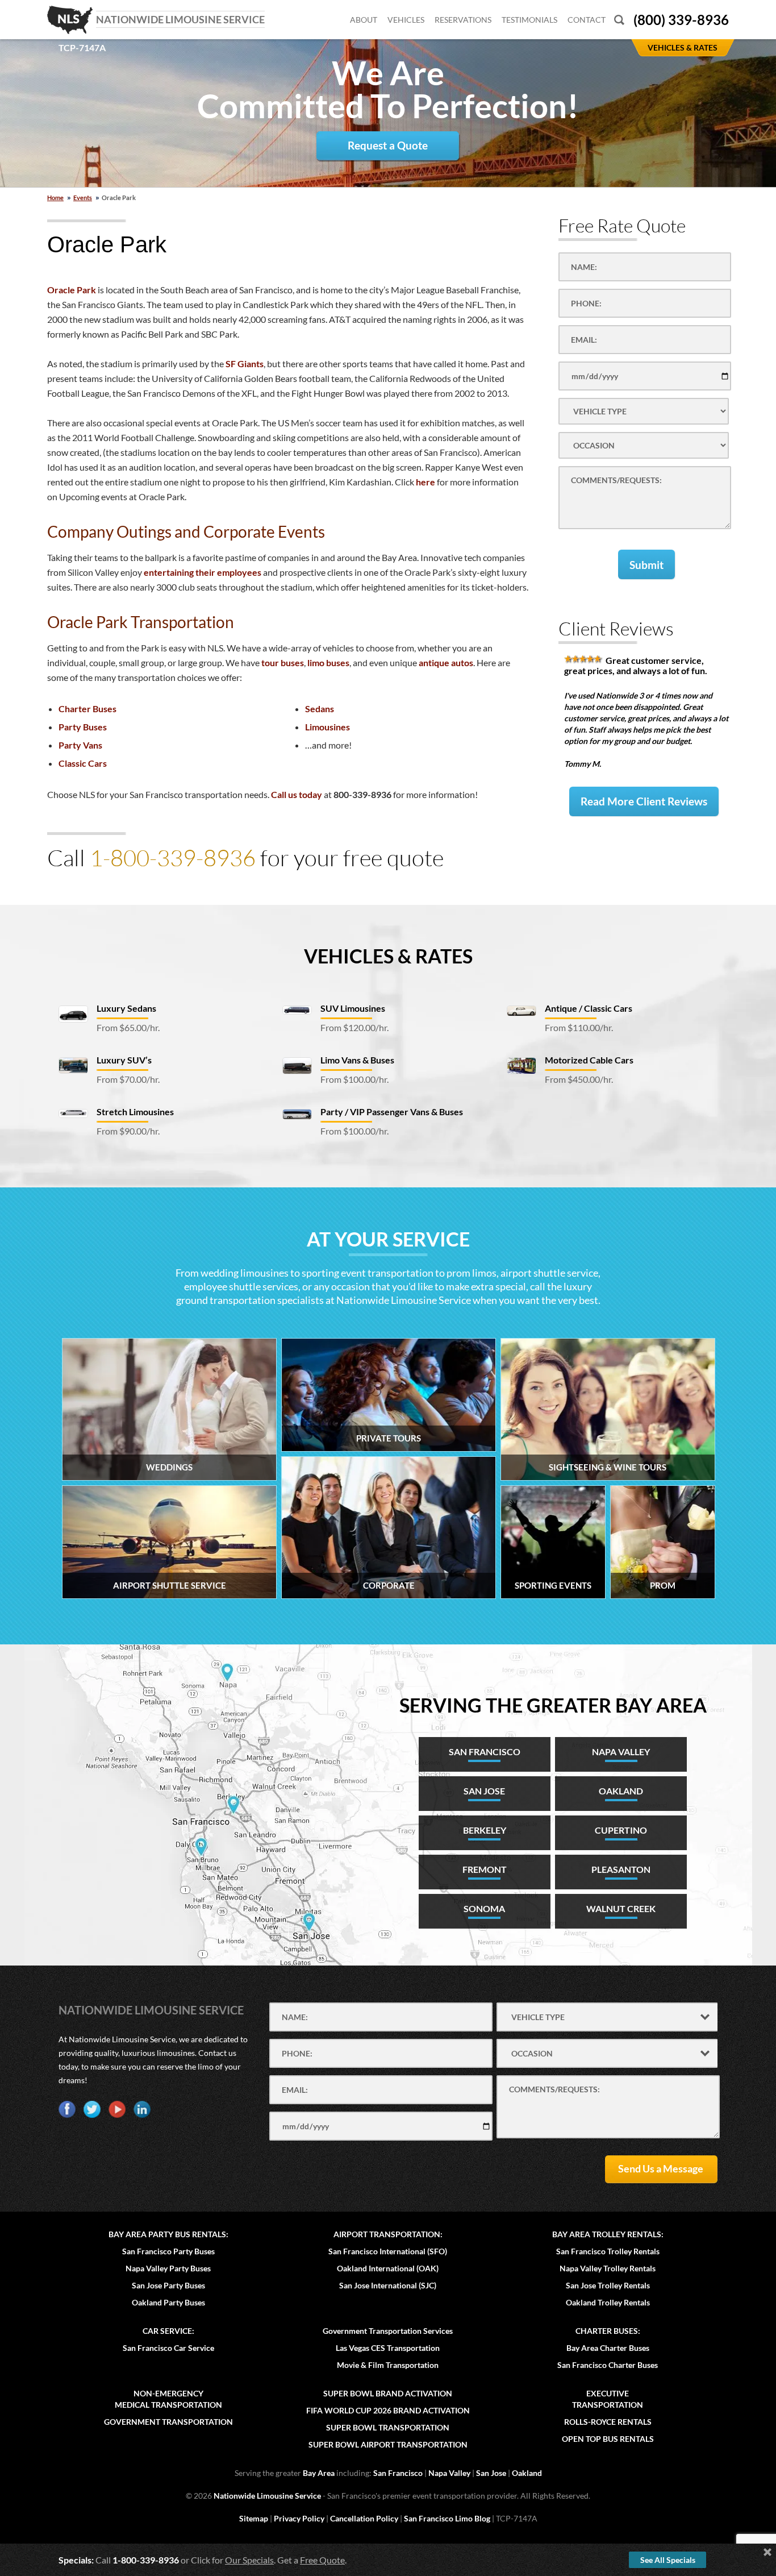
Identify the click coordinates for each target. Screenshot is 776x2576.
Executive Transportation (608, 2399)
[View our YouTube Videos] (117, 2109)
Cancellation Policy (364, 2518)
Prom (663, 1585)
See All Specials (668, 2560)
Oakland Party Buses (168, 2302)
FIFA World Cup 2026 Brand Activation (388, 2410)
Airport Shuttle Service (170, 1585)
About (364, 20)
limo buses (328, 662)
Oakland (527, 2473)
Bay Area (319, 2473)
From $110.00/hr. (579, 1027)
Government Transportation (168, 2422)
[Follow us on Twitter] (92, 2109)
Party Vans (80, 745)
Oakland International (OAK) (388, 2268)
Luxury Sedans (126, 1008)
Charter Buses (87, 709)
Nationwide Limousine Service (151, 2010)
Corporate (389, 1585)
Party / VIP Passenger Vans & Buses (392, 1112)
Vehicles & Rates (388, 956)
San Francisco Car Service (168, 2348)
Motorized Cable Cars (589, 1060)
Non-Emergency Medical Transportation (168, 2399)
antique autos (446, 662)
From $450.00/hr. (579, 1079)
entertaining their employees (203, 572)
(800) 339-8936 (681, 20)
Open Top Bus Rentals (608, 2439)
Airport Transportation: (388, 2234)
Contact (587, 20)
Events (83, 198)
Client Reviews (616, 628)
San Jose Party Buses (168, 2285)
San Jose (491, 2473)
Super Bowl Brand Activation (388, 2393)
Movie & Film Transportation (388, 2365)
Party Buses (83, 727)
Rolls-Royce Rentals (608, 2422)
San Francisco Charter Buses (608, 2365)
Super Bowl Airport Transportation (388, 2444)
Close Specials (767, 2552)
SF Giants (245, 363)
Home (55, 198)
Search (619, 20)
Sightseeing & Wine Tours (608, 1467)
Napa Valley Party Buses (168, 2268)
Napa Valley (449, 2473)
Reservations (463, 20)
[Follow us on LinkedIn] (142, 2109)
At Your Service (388, 1239)
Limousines (327, 727)
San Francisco (398, 2473)
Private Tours (389, 1438)
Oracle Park (72, 290)
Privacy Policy (299, 2518)
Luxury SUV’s (124, 1060)
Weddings (169, 1467)
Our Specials (249, 2560)
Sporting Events (553, 1585)
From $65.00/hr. (128, 1027)
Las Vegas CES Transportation (388, 2348)
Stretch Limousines (135, 1112)
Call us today (297, 794)
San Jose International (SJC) (388, 2285)
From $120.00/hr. (354, 1027)
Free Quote (322, 2560)
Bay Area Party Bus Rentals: (168, 2234)
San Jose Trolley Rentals (608, 2285)
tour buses (283, 662)
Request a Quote (388, 145)
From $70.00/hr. (128, 1079)
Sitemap (254, 2518)
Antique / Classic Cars (589, 1008)
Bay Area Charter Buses (608, 2348)
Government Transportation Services (388, 2331)
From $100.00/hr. (354, 1079)
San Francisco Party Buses (168, 2251)
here (425, 482)
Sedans (320, 709)
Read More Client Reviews (644, 801)
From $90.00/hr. (128, 1131)
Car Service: (168, 2331)
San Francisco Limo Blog (447, 2518)
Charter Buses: (608, 2331)
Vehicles (406, 20)
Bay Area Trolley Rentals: (608, 2234)
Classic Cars (83, 763)
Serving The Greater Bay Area (553, 1705)
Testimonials (529, 20)
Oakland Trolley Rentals (608, 2302)
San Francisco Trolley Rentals (608, 2251)
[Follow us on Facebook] (67, 2109)
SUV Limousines (353, 1008)
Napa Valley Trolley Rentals (608, 2268)
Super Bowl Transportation (388, 2427)
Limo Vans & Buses (357, 1060)
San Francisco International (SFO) (388, 2251)
